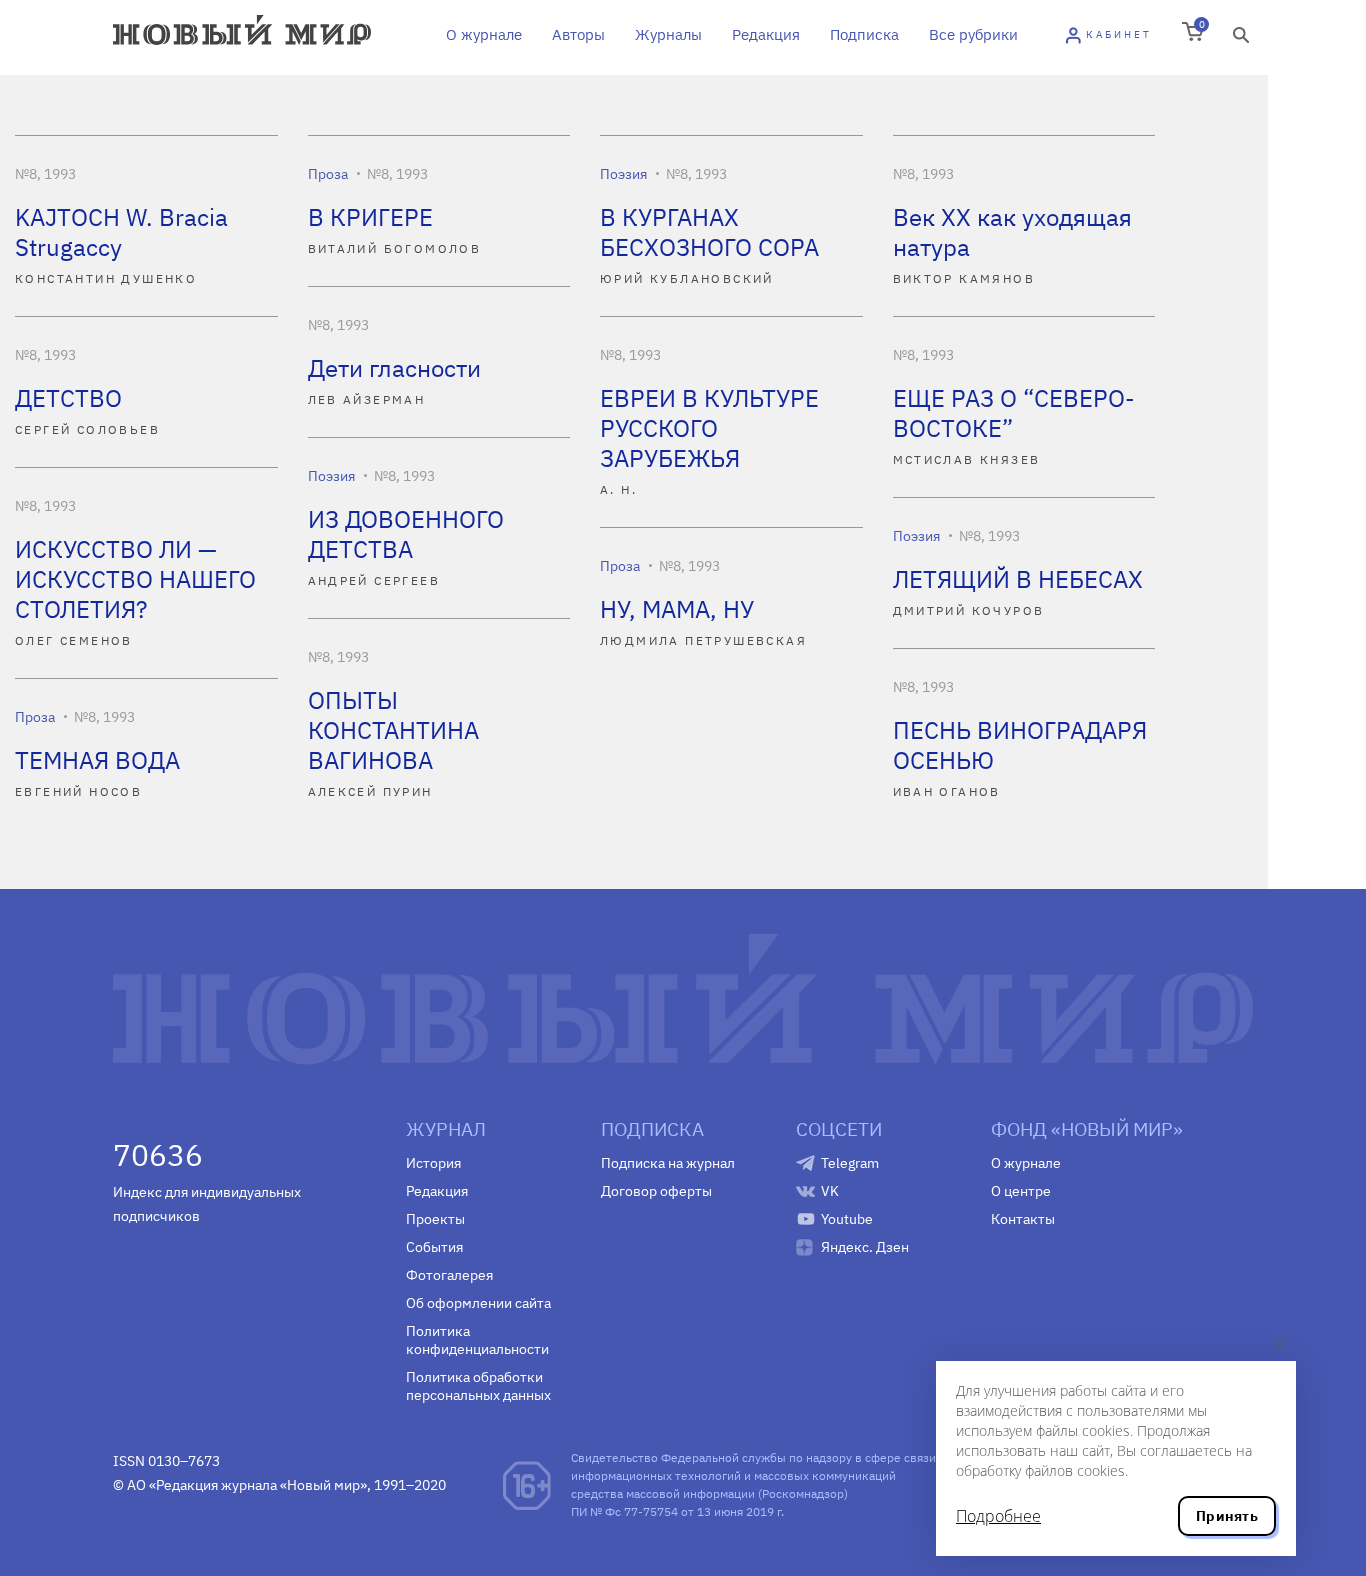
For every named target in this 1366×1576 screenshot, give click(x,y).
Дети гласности (394, 368)
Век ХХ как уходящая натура (1012, 232)
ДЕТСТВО (68, 398)
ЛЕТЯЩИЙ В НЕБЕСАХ (1018, 579)
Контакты (1023, 1219)
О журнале (484, 34)
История (433, 1163)
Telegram (850, 1163)
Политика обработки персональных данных (478, 1386)
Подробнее (998, 1516)
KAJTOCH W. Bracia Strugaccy (121, 232)
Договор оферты (656, 1191)
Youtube (847, 1219)
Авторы (578, 34)
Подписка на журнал (668, 1163)
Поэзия (623, 174)
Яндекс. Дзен (865, 1247)
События (434, 1247)
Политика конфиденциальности (477, 1340)
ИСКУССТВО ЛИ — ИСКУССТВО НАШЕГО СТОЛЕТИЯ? (135, 579)
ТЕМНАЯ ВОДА (97, 760)
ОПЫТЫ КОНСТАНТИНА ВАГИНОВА (393, 730)
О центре (1021, 1191)
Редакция (766, 34)
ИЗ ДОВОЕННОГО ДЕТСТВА (406, 534)
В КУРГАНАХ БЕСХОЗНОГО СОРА (709, 232)
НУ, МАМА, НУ (677, 609)
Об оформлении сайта (478, 1303)
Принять (1227, 1516)
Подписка (864, 34)
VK (830, 1191)
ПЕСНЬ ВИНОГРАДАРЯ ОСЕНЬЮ (1020, 745)
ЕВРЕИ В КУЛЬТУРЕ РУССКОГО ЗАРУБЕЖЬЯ (709, 428)
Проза (328, 174)
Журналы (668, 34)
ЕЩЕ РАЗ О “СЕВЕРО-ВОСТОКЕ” (1014, 413)
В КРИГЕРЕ (370, 217)
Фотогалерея (449, 1275)
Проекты (435, 1219)
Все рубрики (973, 34)
